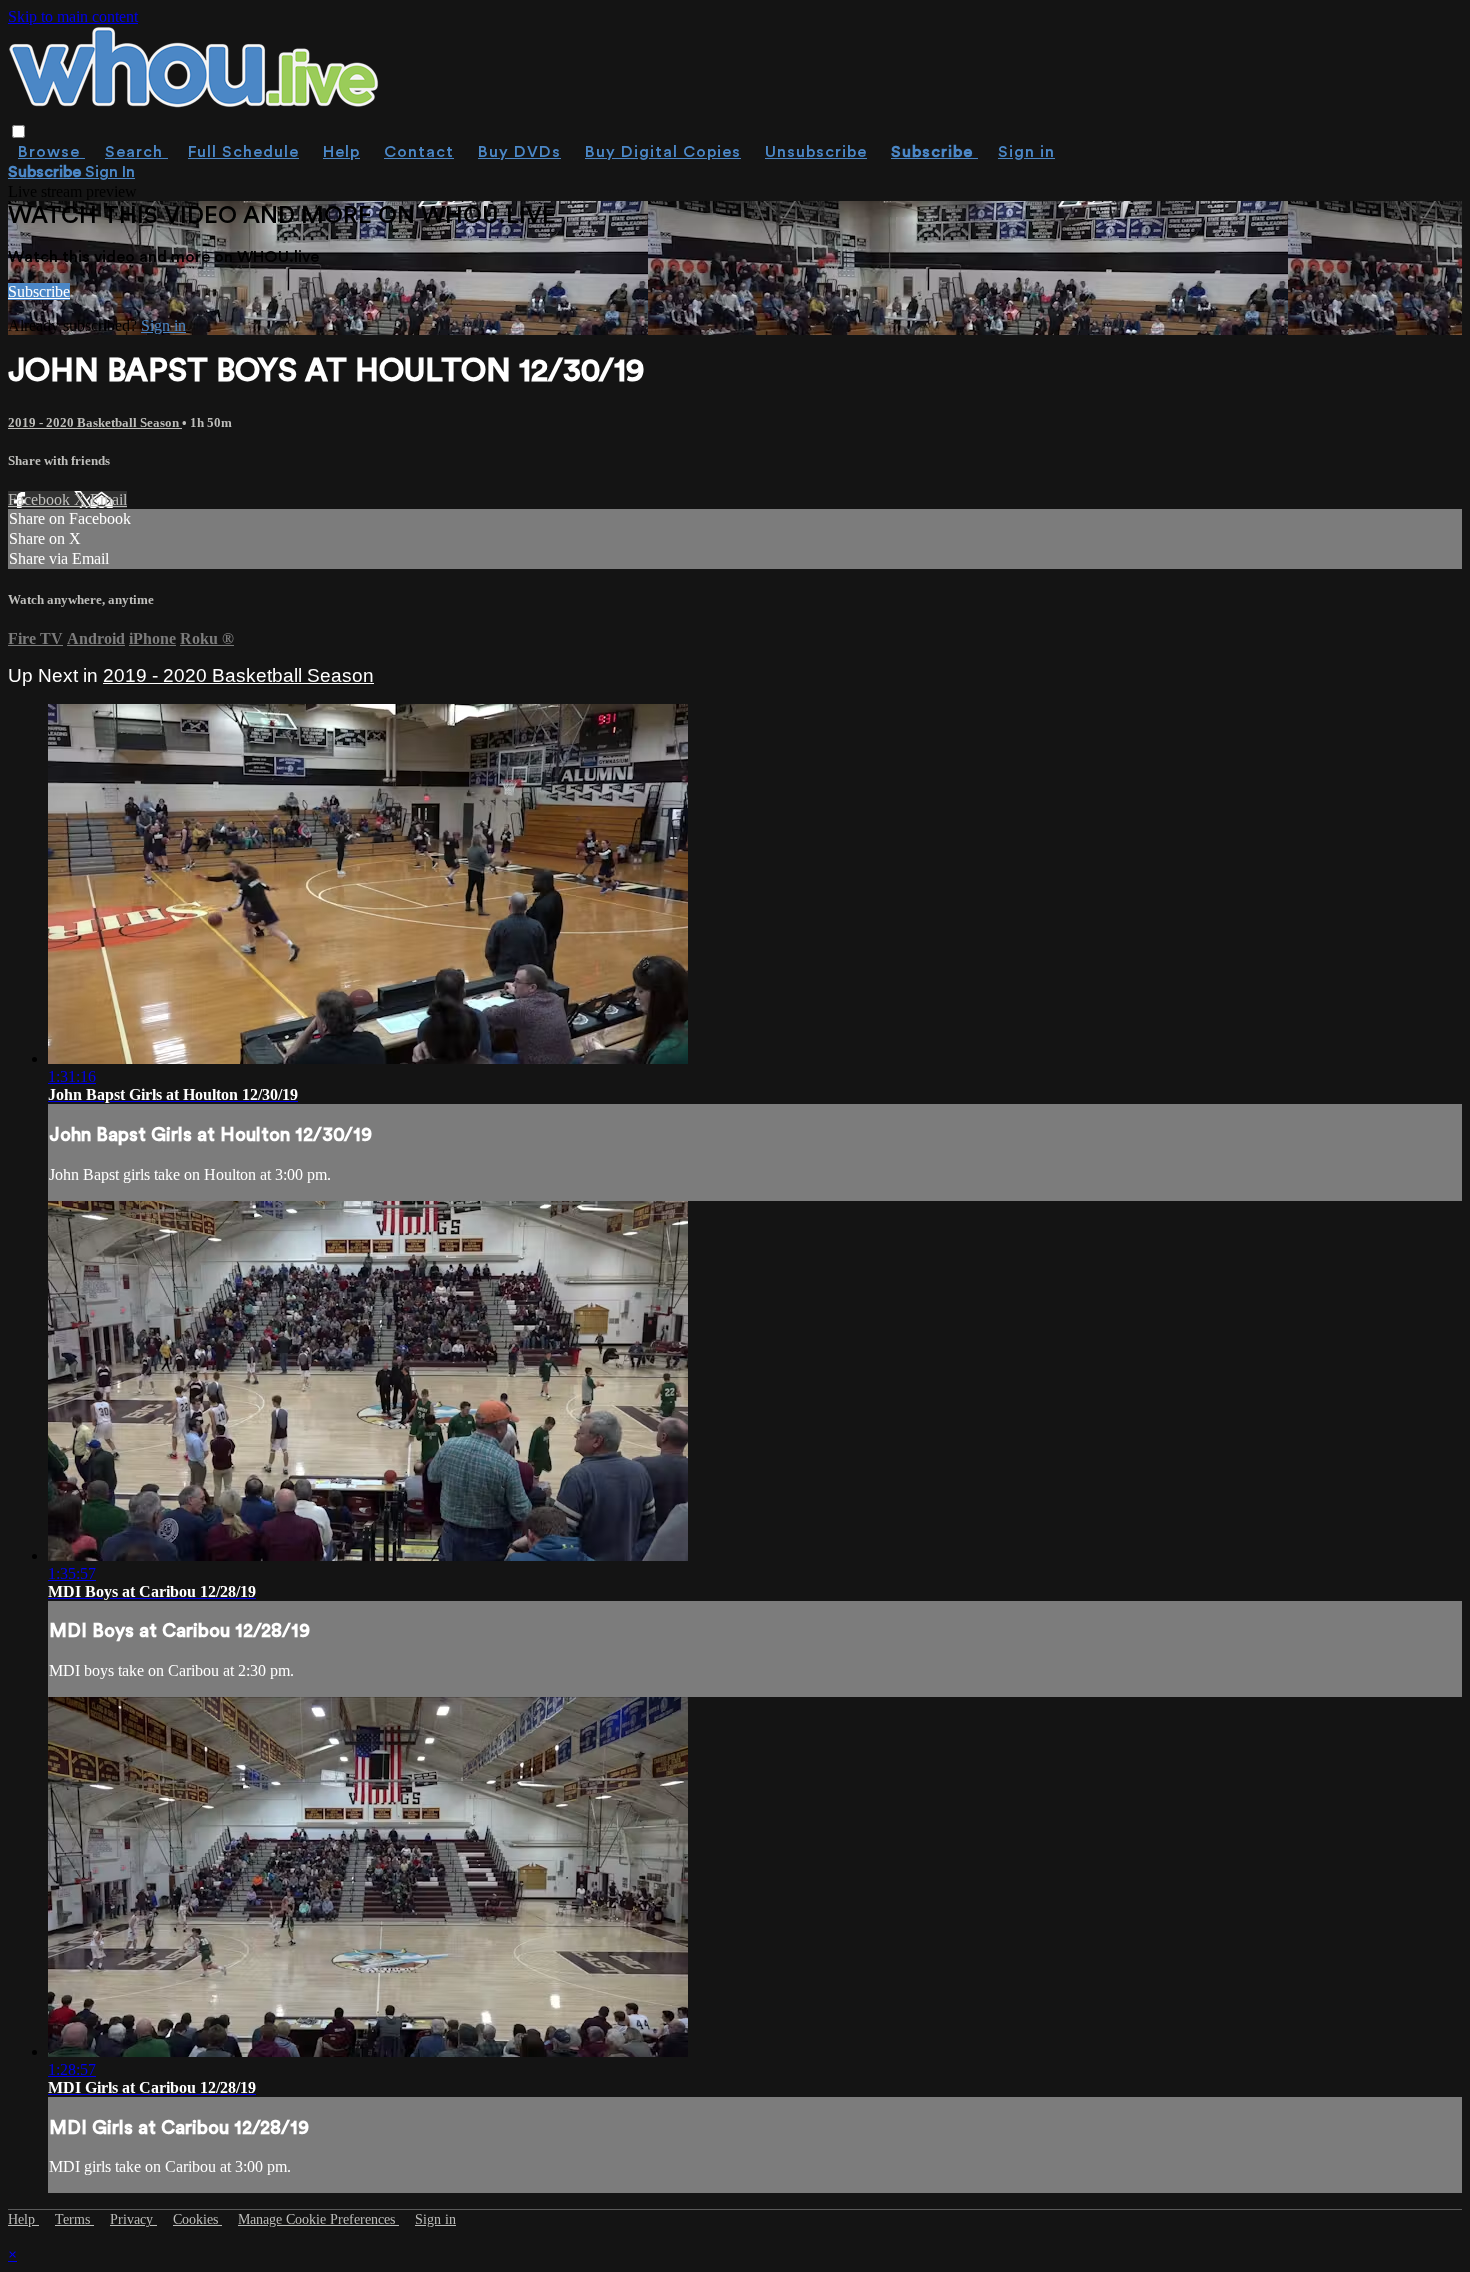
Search (136, 152)
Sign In (110, 172)
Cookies (197, 2219)
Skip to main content (73, 16)
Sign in (1026, 152)
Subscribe (39, 291)
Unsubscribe (816, 152)
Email (108, 499)
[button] (18, 131)
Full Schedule (243, 152)
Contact (419, 152)
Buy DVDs (519, 152)
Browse (51, 152)
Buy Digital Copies (663, 152)
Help (341, 152)
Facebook (41, 499)
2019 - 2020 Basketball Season (95, 422)
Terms (74, 2219)
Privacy (133, 2219)
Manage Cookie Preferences (318, 2219)
